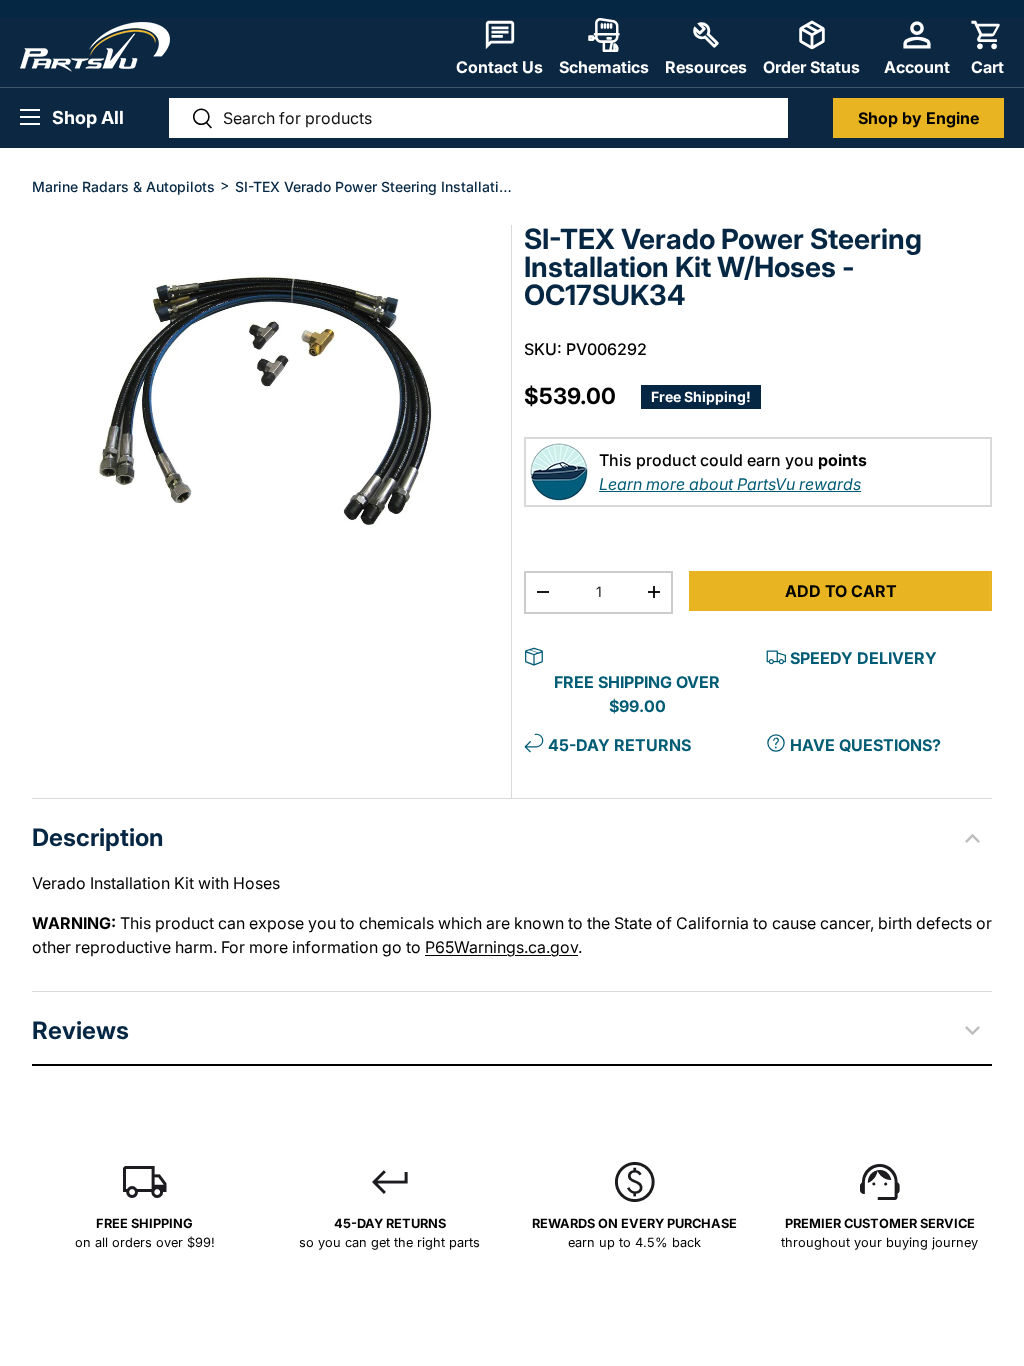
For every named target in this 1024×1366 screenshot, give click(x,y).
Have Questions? (865, 745)
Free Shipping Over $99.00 (637, 694)
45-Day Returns (619, 745)
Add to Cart (841, 591)
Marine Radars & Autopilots (123, 186)
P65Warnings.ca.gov (501, 947)
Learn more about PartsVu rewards (730, 484)
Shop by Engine (918, 118)
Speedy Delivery (863, 658)
